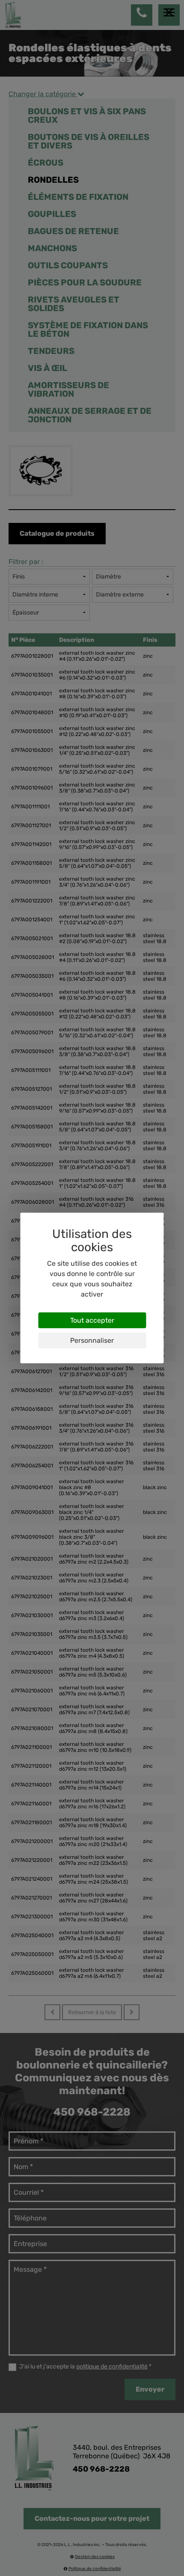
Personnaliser (92, 1340)
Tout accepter (92, 1320)
